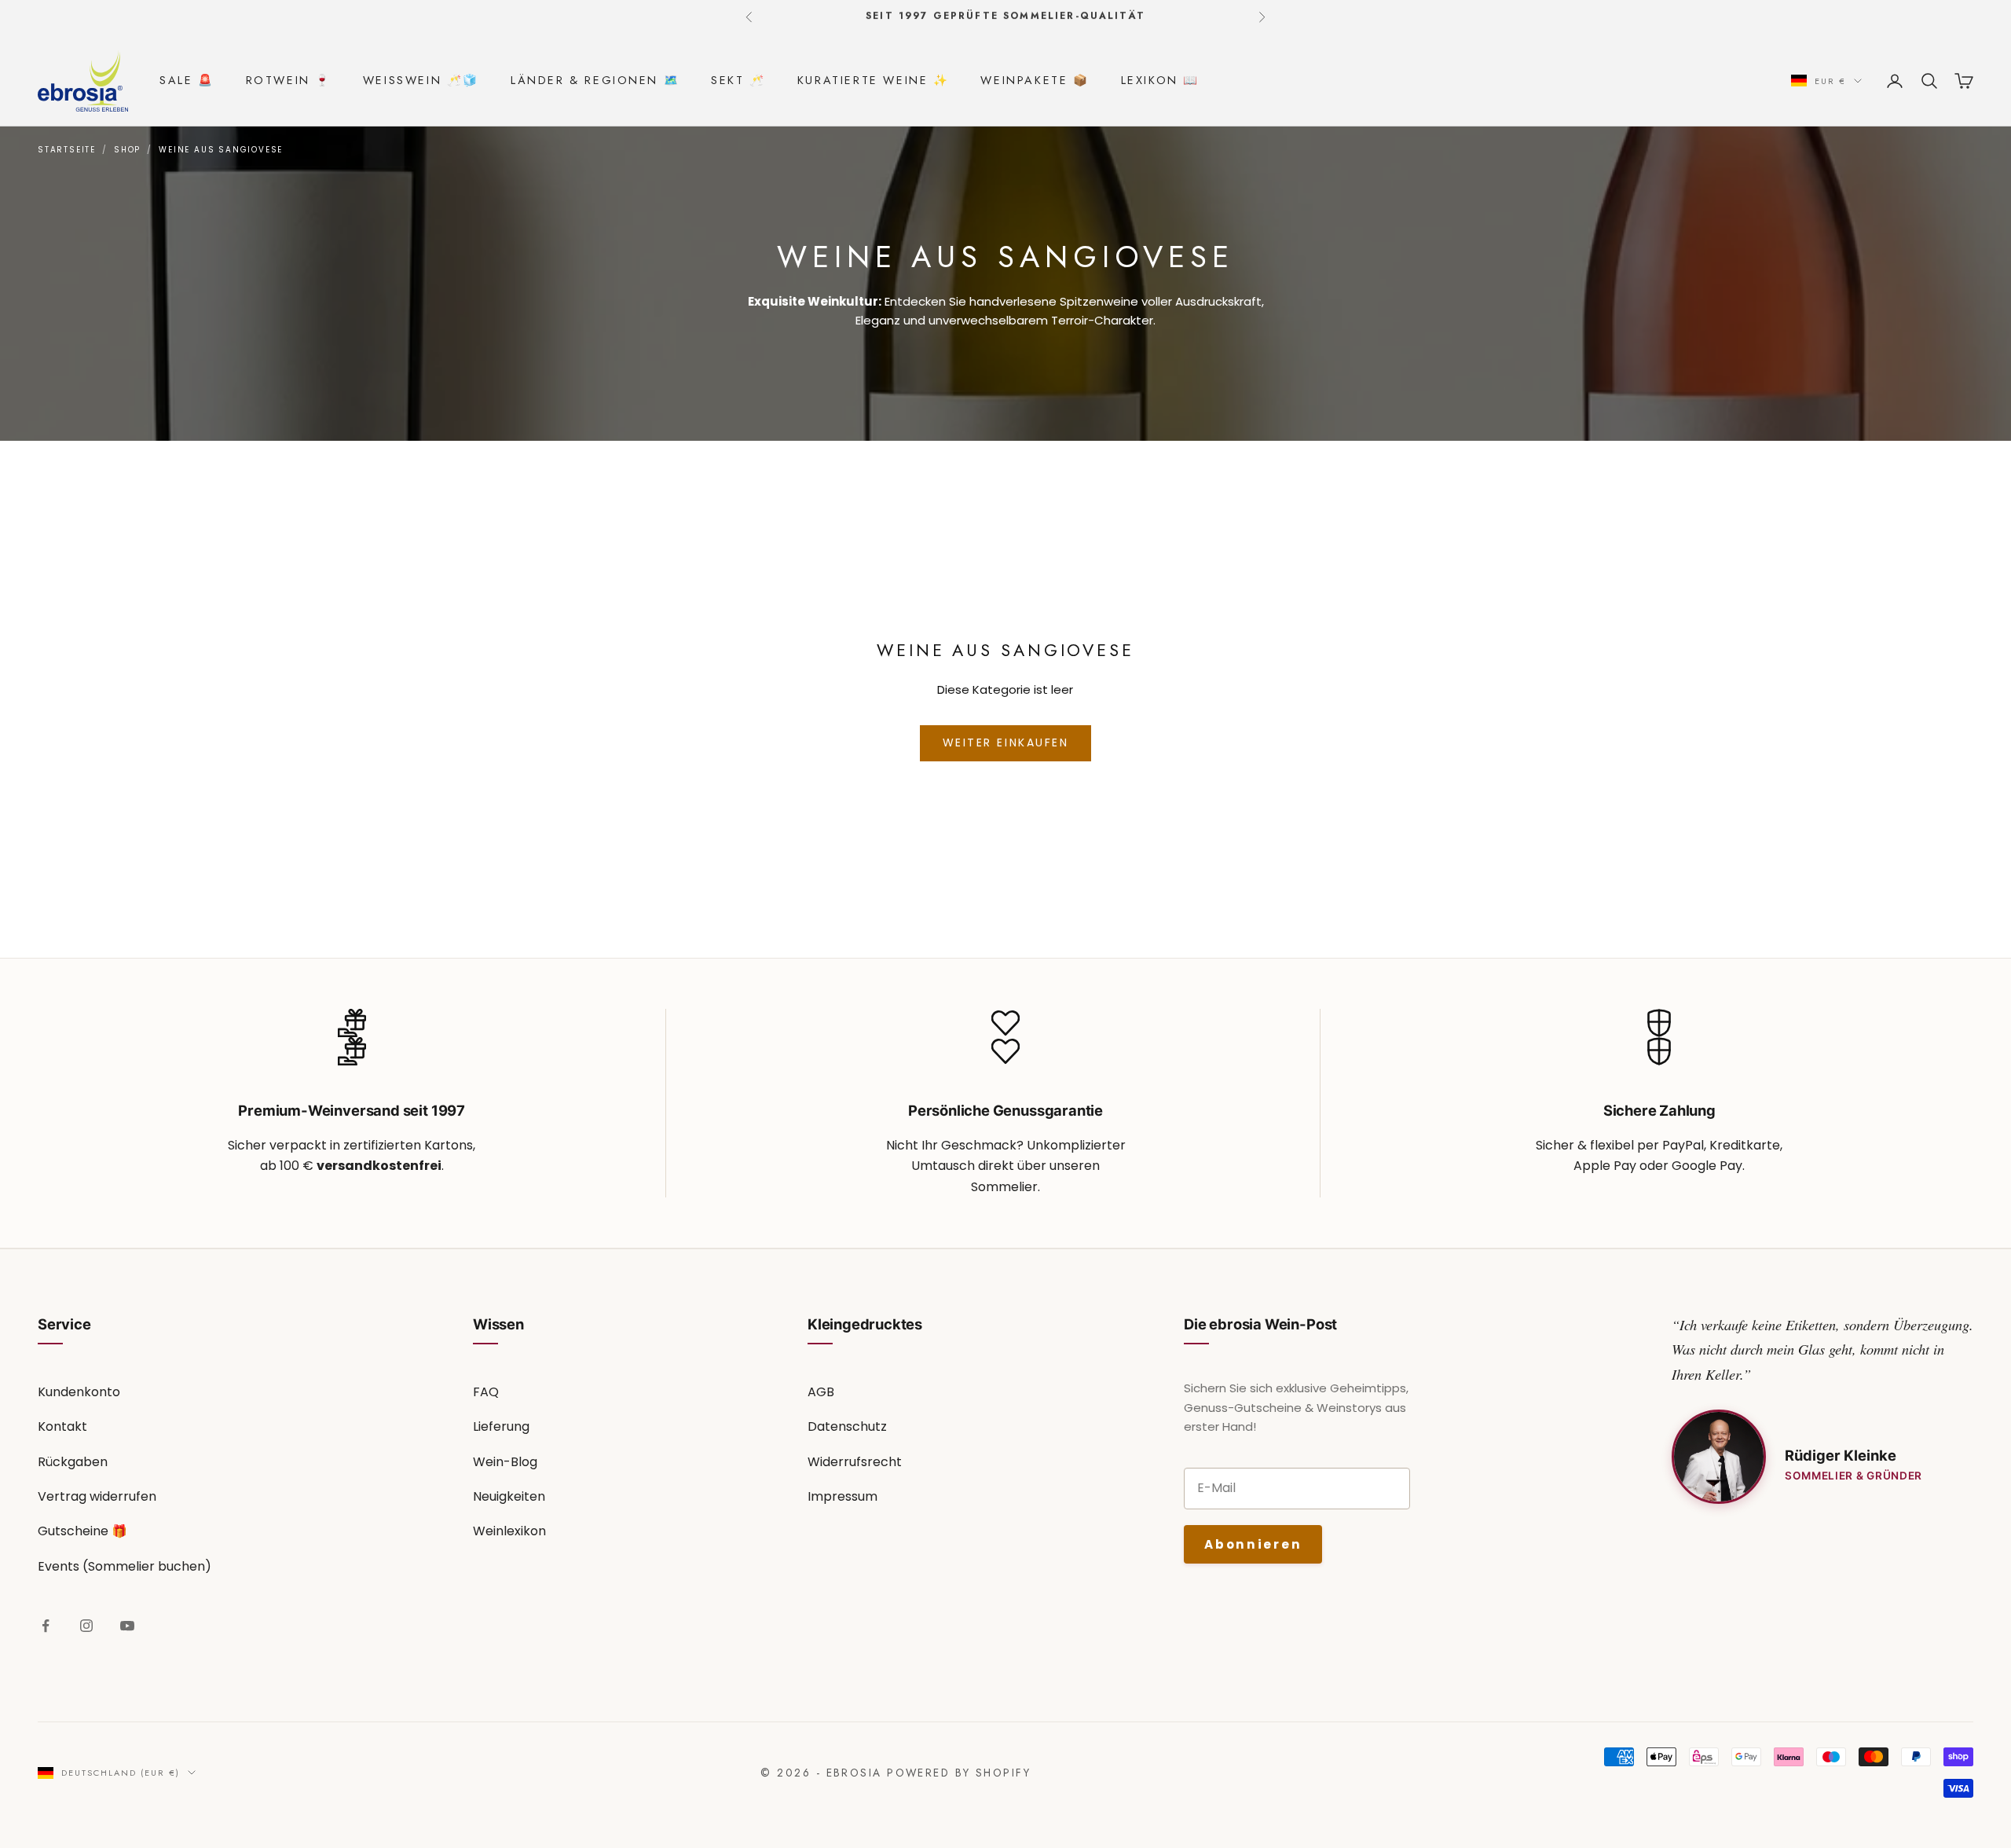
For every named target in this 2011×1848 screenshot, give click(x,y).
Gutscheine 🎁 (82, 1531)
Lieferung (501, 1426)
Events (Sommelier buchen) (125, 1566)
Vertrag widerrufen (97, 1496)
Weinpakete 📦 (1035, 80)
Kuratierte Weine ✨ (874, 80)
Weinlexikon (509, 1531)
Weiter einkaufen (1005, 742)
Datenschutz (847, 1426)
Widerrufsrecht (855, 1462)
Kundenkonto (79, 1392)
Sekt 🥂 (738, 80)
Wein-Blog (505, 1462)
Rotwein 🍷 (289, 80)
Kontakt (62, 1426)
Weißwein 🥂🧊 (421, 80)
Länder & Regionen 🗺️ (595, 80)
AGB (821, 1392)
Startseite (67, 150)
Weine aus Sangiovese (221, 150)
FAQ (486, 1392)
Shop (127, 150)
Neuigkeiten (509, 1496)
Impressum (842, 1496)
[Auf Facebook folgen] (46, 1626)
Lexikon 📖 (1160, 80)
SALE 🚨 (187, 80)
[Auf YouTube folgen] (127, 1626)
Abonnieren (1253, 1544)
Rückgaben (73, 1462)
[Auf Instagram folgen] (86, 1626)
